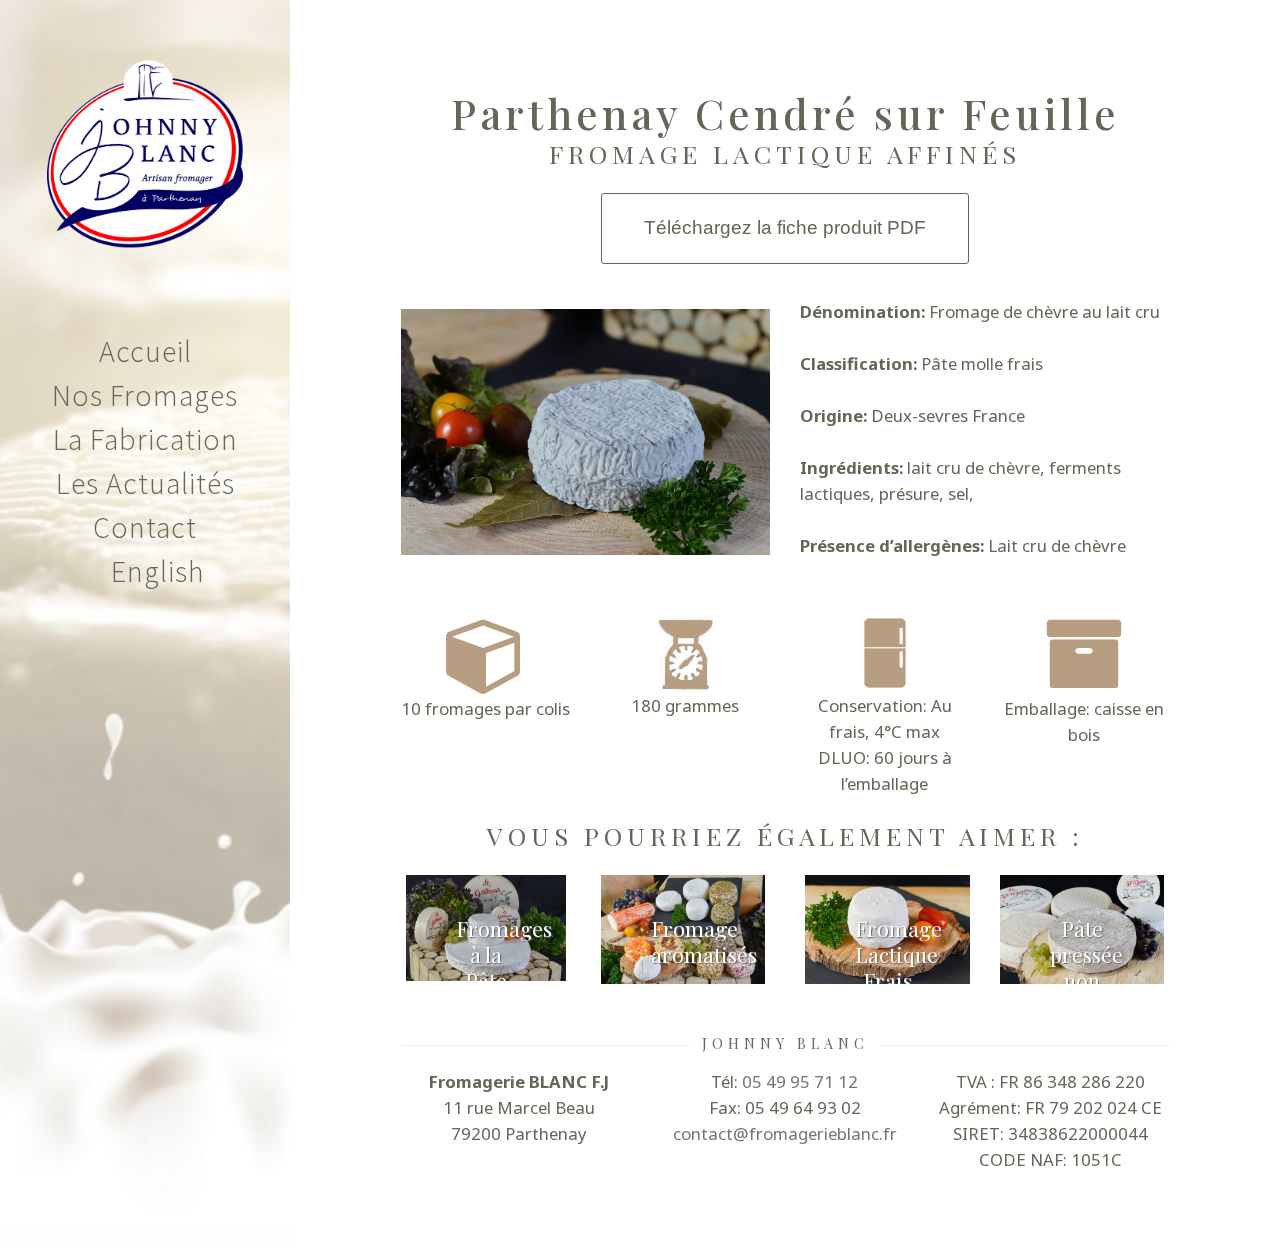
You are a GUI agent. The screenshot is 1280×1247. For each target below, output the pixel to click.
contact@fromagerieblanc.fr (785, 1133)
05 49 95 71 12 (800, 1081)
